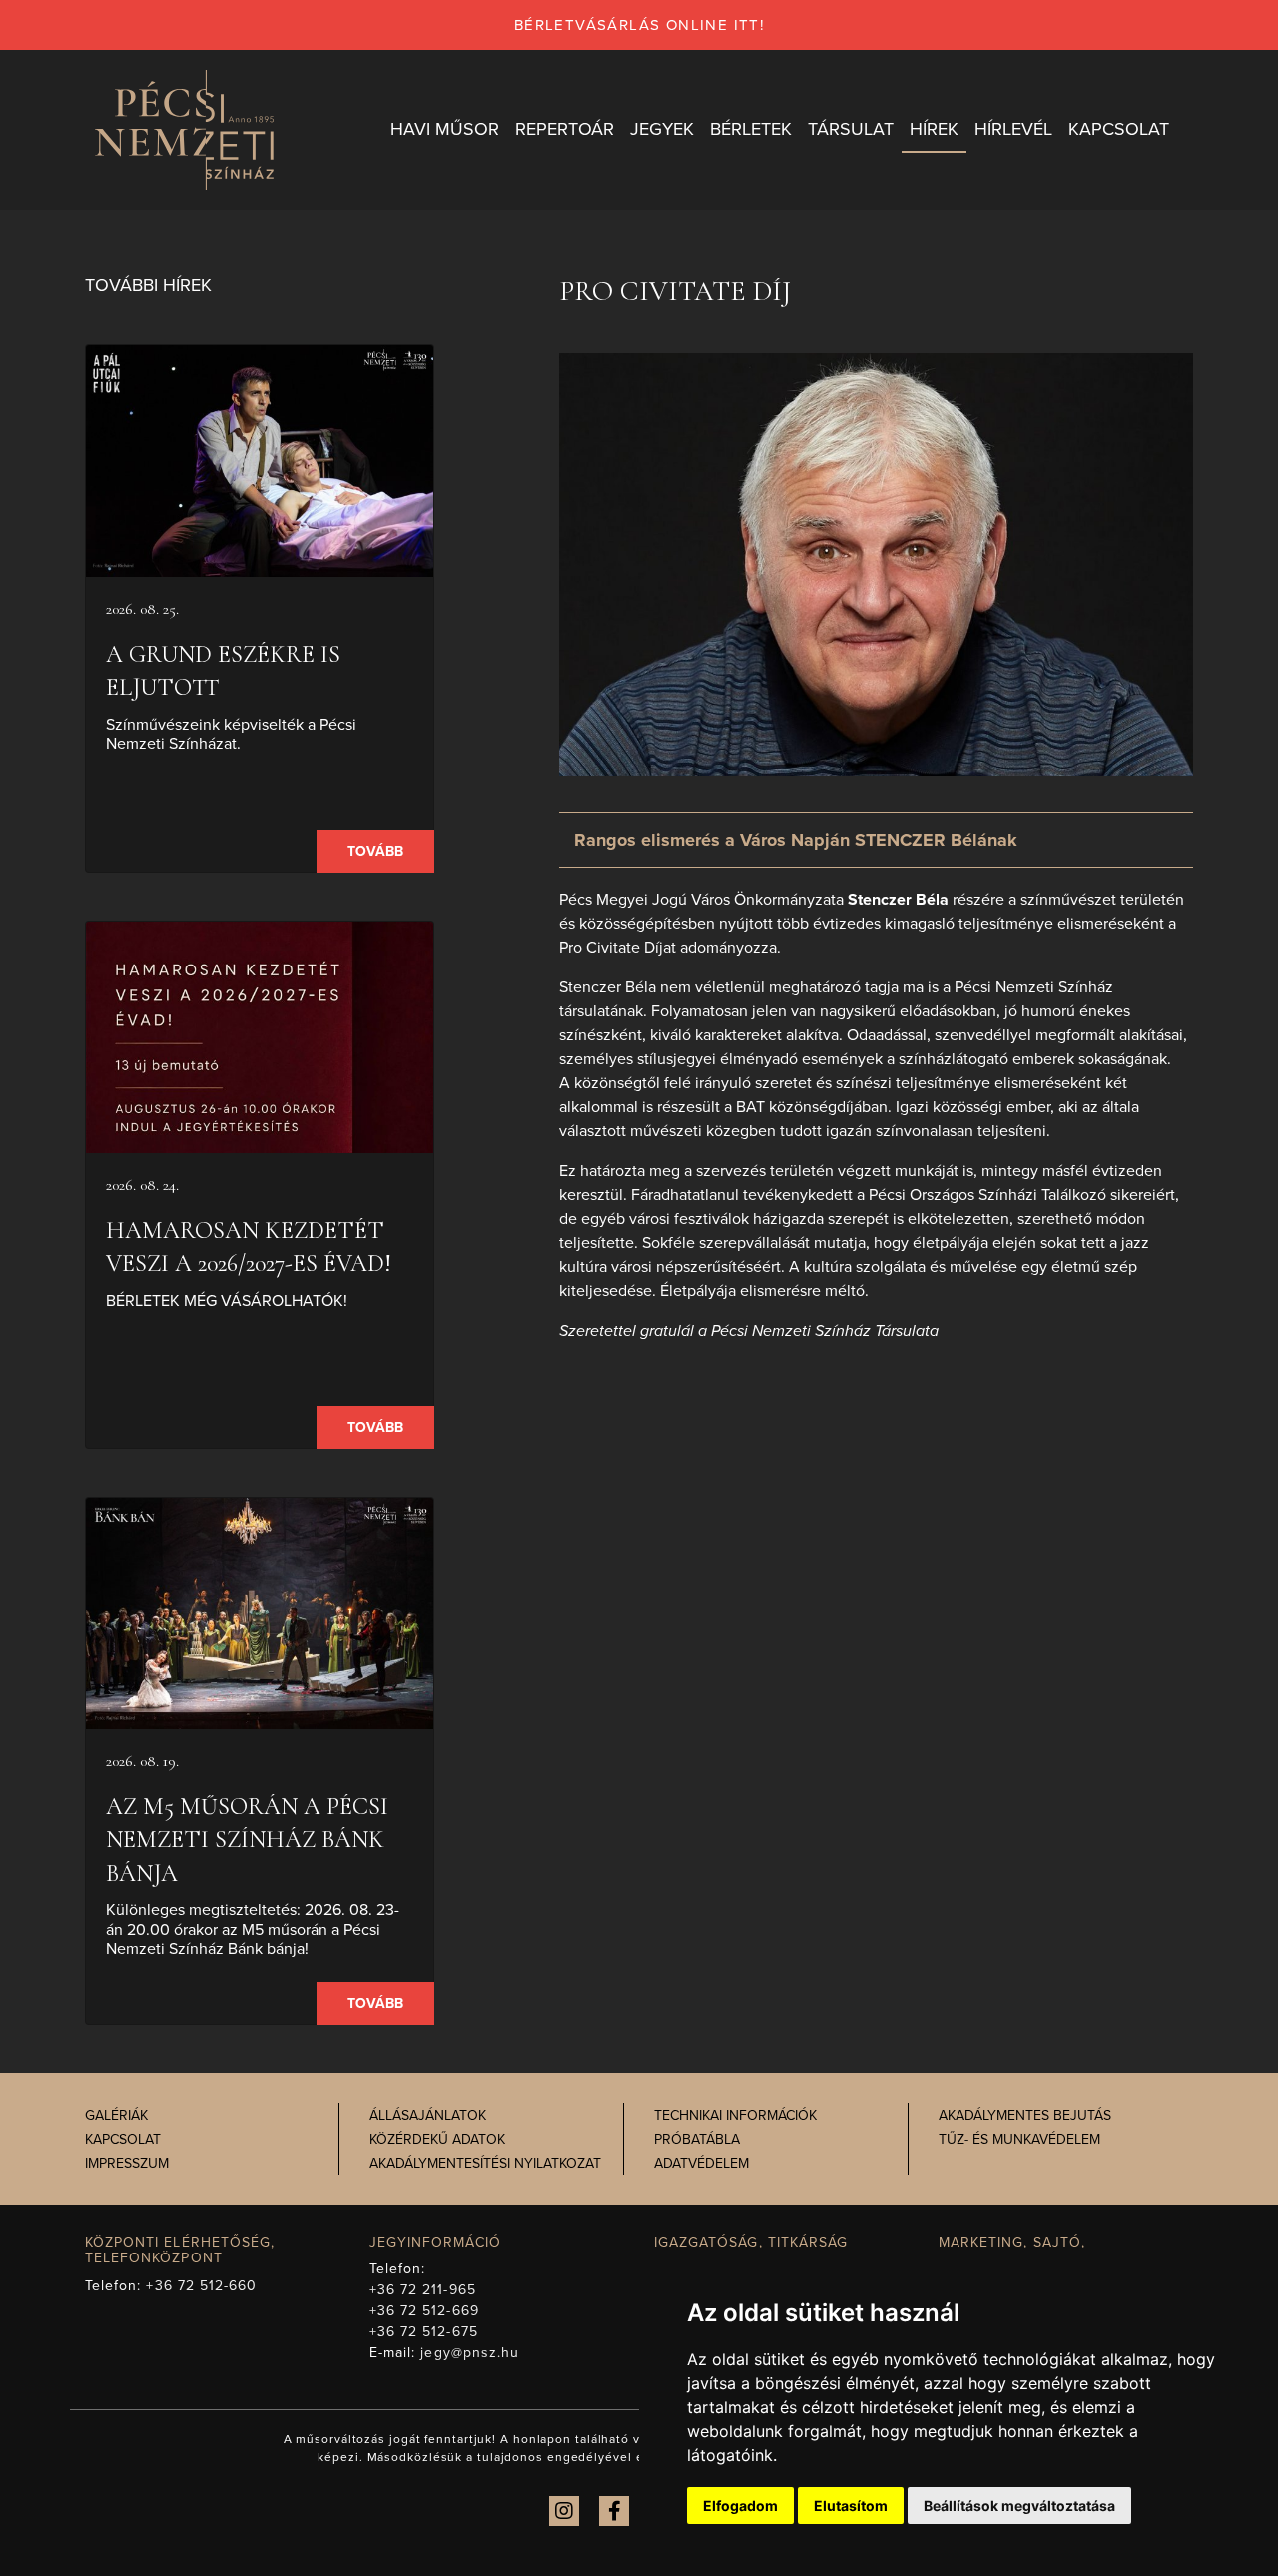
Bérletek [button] (751, 129)
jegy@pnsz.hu (470, 2353)
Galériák (116, 2115)
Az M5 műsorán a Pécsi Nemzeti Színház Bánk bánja (247, 1840)
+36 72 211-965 (423, 2290)
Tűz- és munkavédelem (1019, 2139)
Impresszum (127, 2163)
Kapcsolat (123, 2139)
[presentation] (260, 461)
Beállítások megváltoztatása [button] (1019, 2506)
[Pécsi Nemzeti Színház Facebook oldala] (614, 2511)
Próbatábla (697, 2139)
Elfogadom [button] (740, 2506)
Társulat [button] (851, 129)
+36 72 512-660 (201, 2286)
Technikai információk (735, 2115)
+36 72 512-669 (424, 2311)
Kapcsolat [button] (1119, 129)
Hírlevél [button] (1013, 129)
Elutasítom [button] (851, 2506)
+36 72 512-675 (424, 2332)
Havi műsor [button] (445, 129)
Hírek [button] (934, 129)
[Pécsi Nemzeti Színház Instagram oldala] (564, 2511)
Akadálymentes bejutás (1025, 2115)
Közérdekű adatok (437, 2139)
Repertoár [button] (565, 129)
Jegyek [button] (662, 129)
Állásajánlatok (428, 2115)
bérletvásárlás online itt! (639, 25)
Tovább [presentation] (375, 851)
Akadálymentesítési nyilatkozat (485, 2163)
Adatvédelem (701, 2163)
